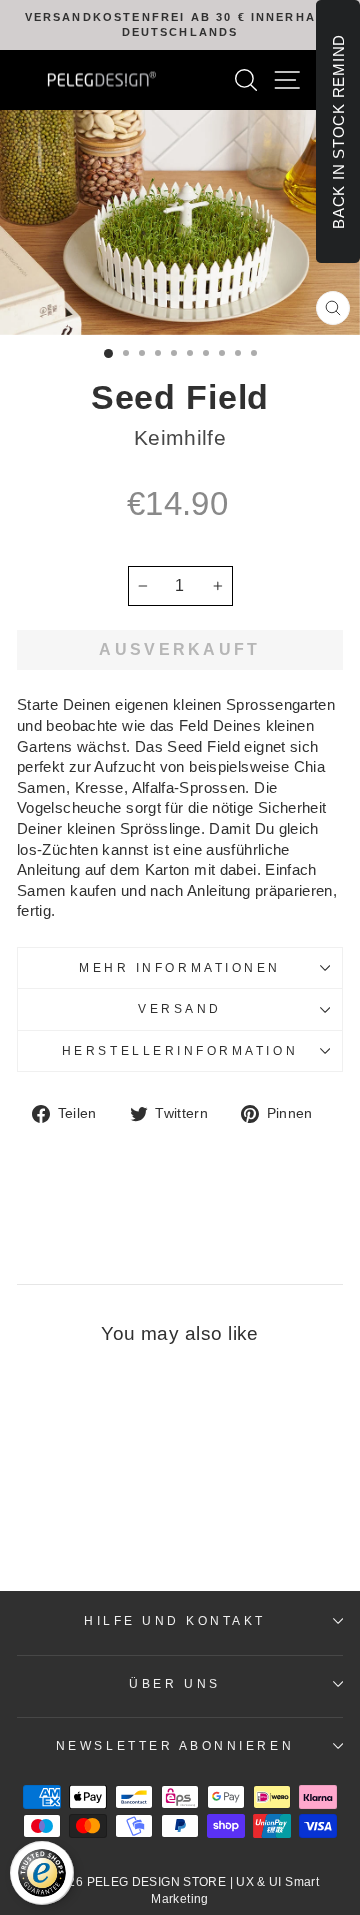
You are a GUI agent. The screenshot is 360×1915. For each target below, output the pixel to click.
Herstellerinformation (180, 1050)
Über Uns (174, 1683)
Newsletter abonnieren (175, 1745)
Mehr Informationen (180, 967)
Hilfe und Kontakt (175, 1620)
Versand (180, 1008)
